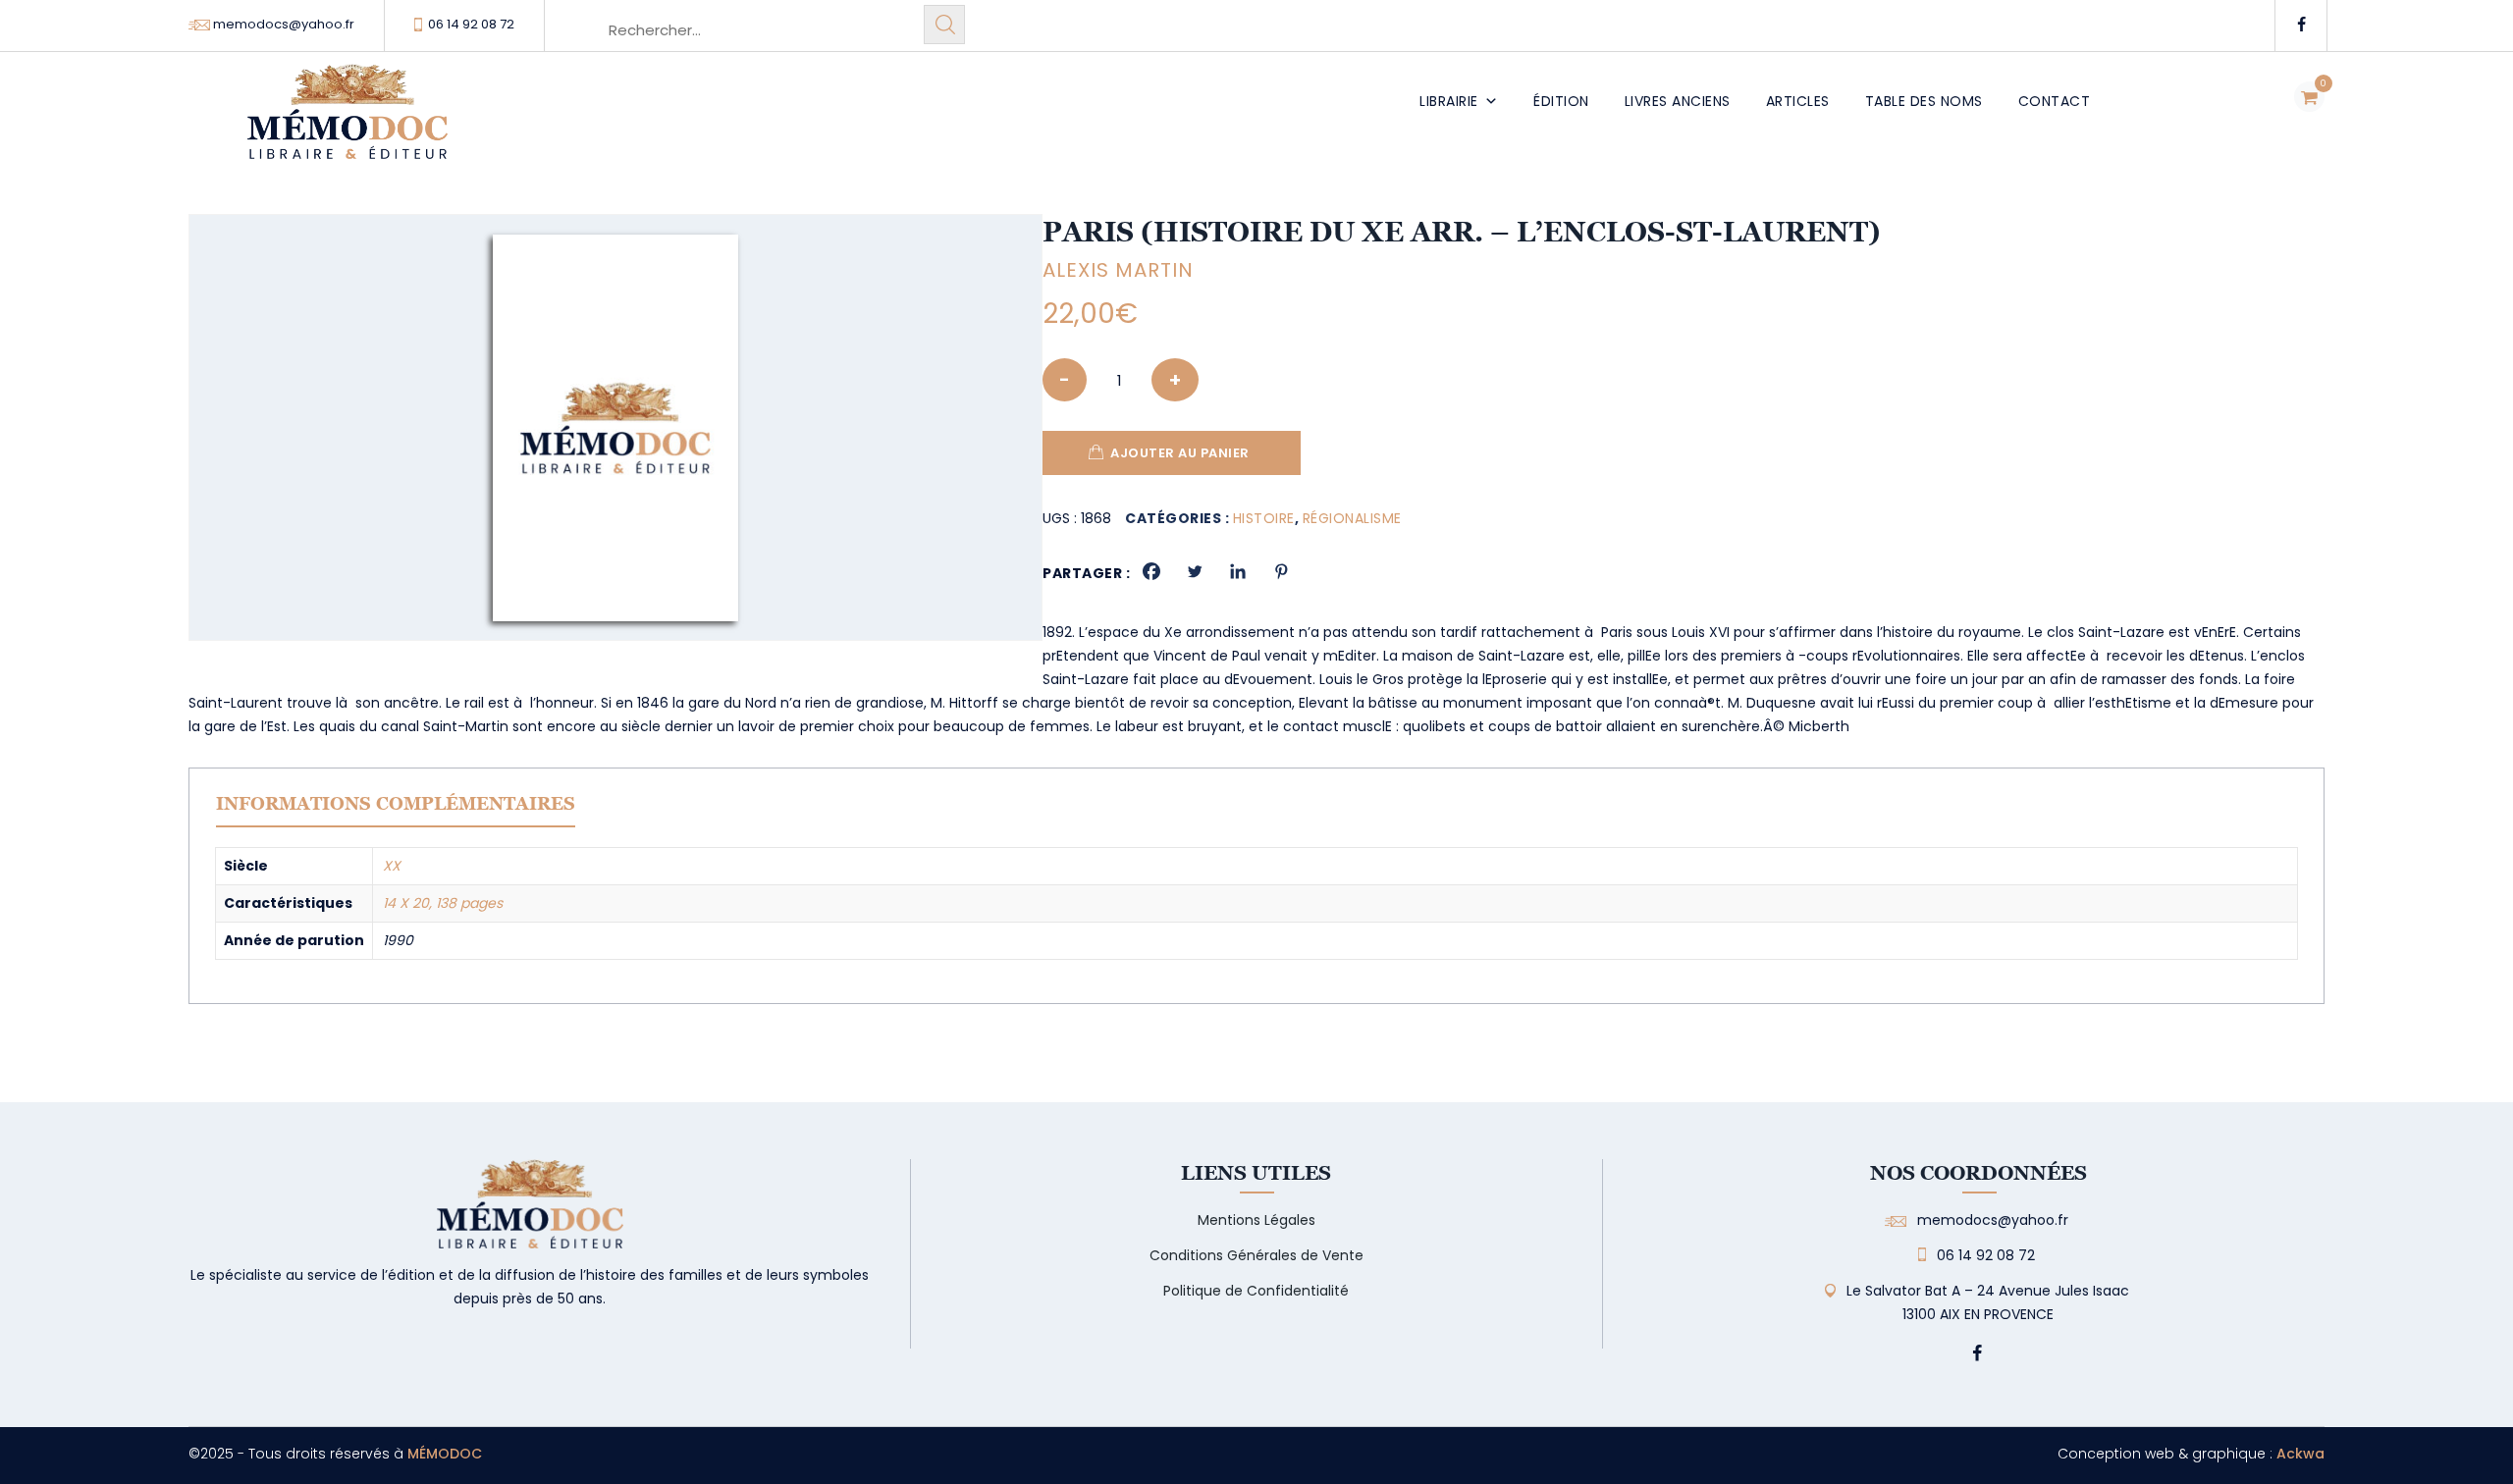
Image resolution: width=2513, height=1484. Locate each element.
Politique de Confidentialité (1256, 1291)
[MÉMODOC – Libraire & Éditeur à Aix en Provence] (348, 123)
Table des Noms (1924, 101)
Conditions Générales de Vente (1256, 1255)
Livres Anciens (1678, 101)
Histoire (1264, 518)
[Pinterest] (1281, 571)
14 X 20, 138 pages (443, 903)
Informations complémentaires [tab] (396, 803)
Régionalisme (1352, 518)
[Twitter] (1195, 571)
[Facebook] (1151, 571)
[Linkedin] (1238, 571)
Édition (1561, 101)
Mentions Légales (1256, 1220)
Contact (2055, 101)
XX (392, 866)
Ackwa (2300, 1454)
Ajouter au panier (1180, 453)
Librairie (1449, 101)
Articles (1798, 101)
